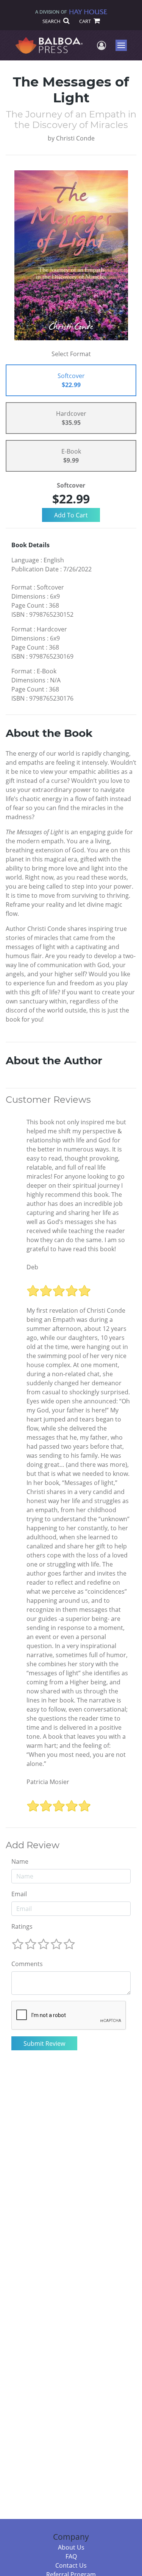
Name (20, 1861)
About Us (71, 2547)
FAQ (71, 2556)
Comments (27, 1964)
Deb (32, 1267)
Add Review (33, 1845)
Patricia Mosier (48, 1782)
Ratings (22, 1926)
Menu (124, 45)
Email (19, 1894)
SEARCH (52, 21)
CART (86, 21)
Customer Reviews (48, 1100)
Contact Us (71, 2565)
